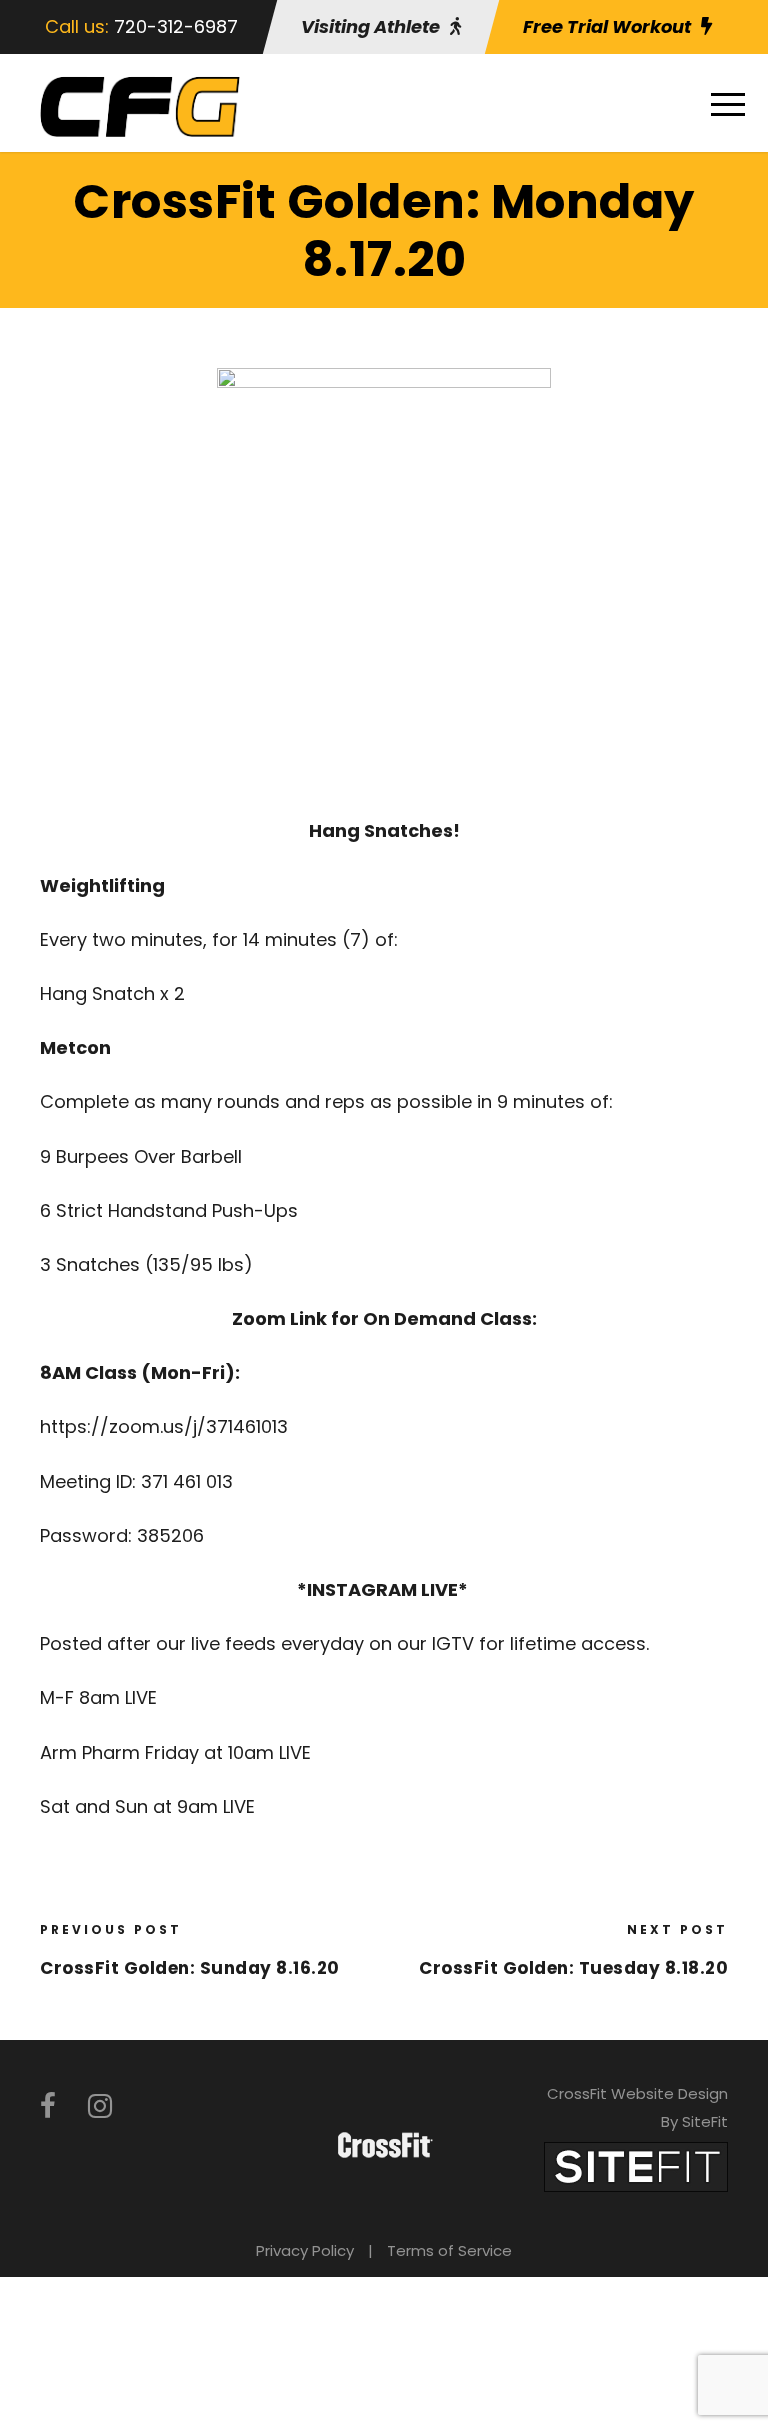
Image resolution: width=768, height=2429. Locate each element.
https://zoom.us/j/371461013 (164, 1426)
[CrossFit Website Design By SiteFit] (636, 2165)
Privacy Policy (305, 2250)
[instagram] (100, 2106)
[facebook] (48, 2106)
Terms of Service (449, 2250)
